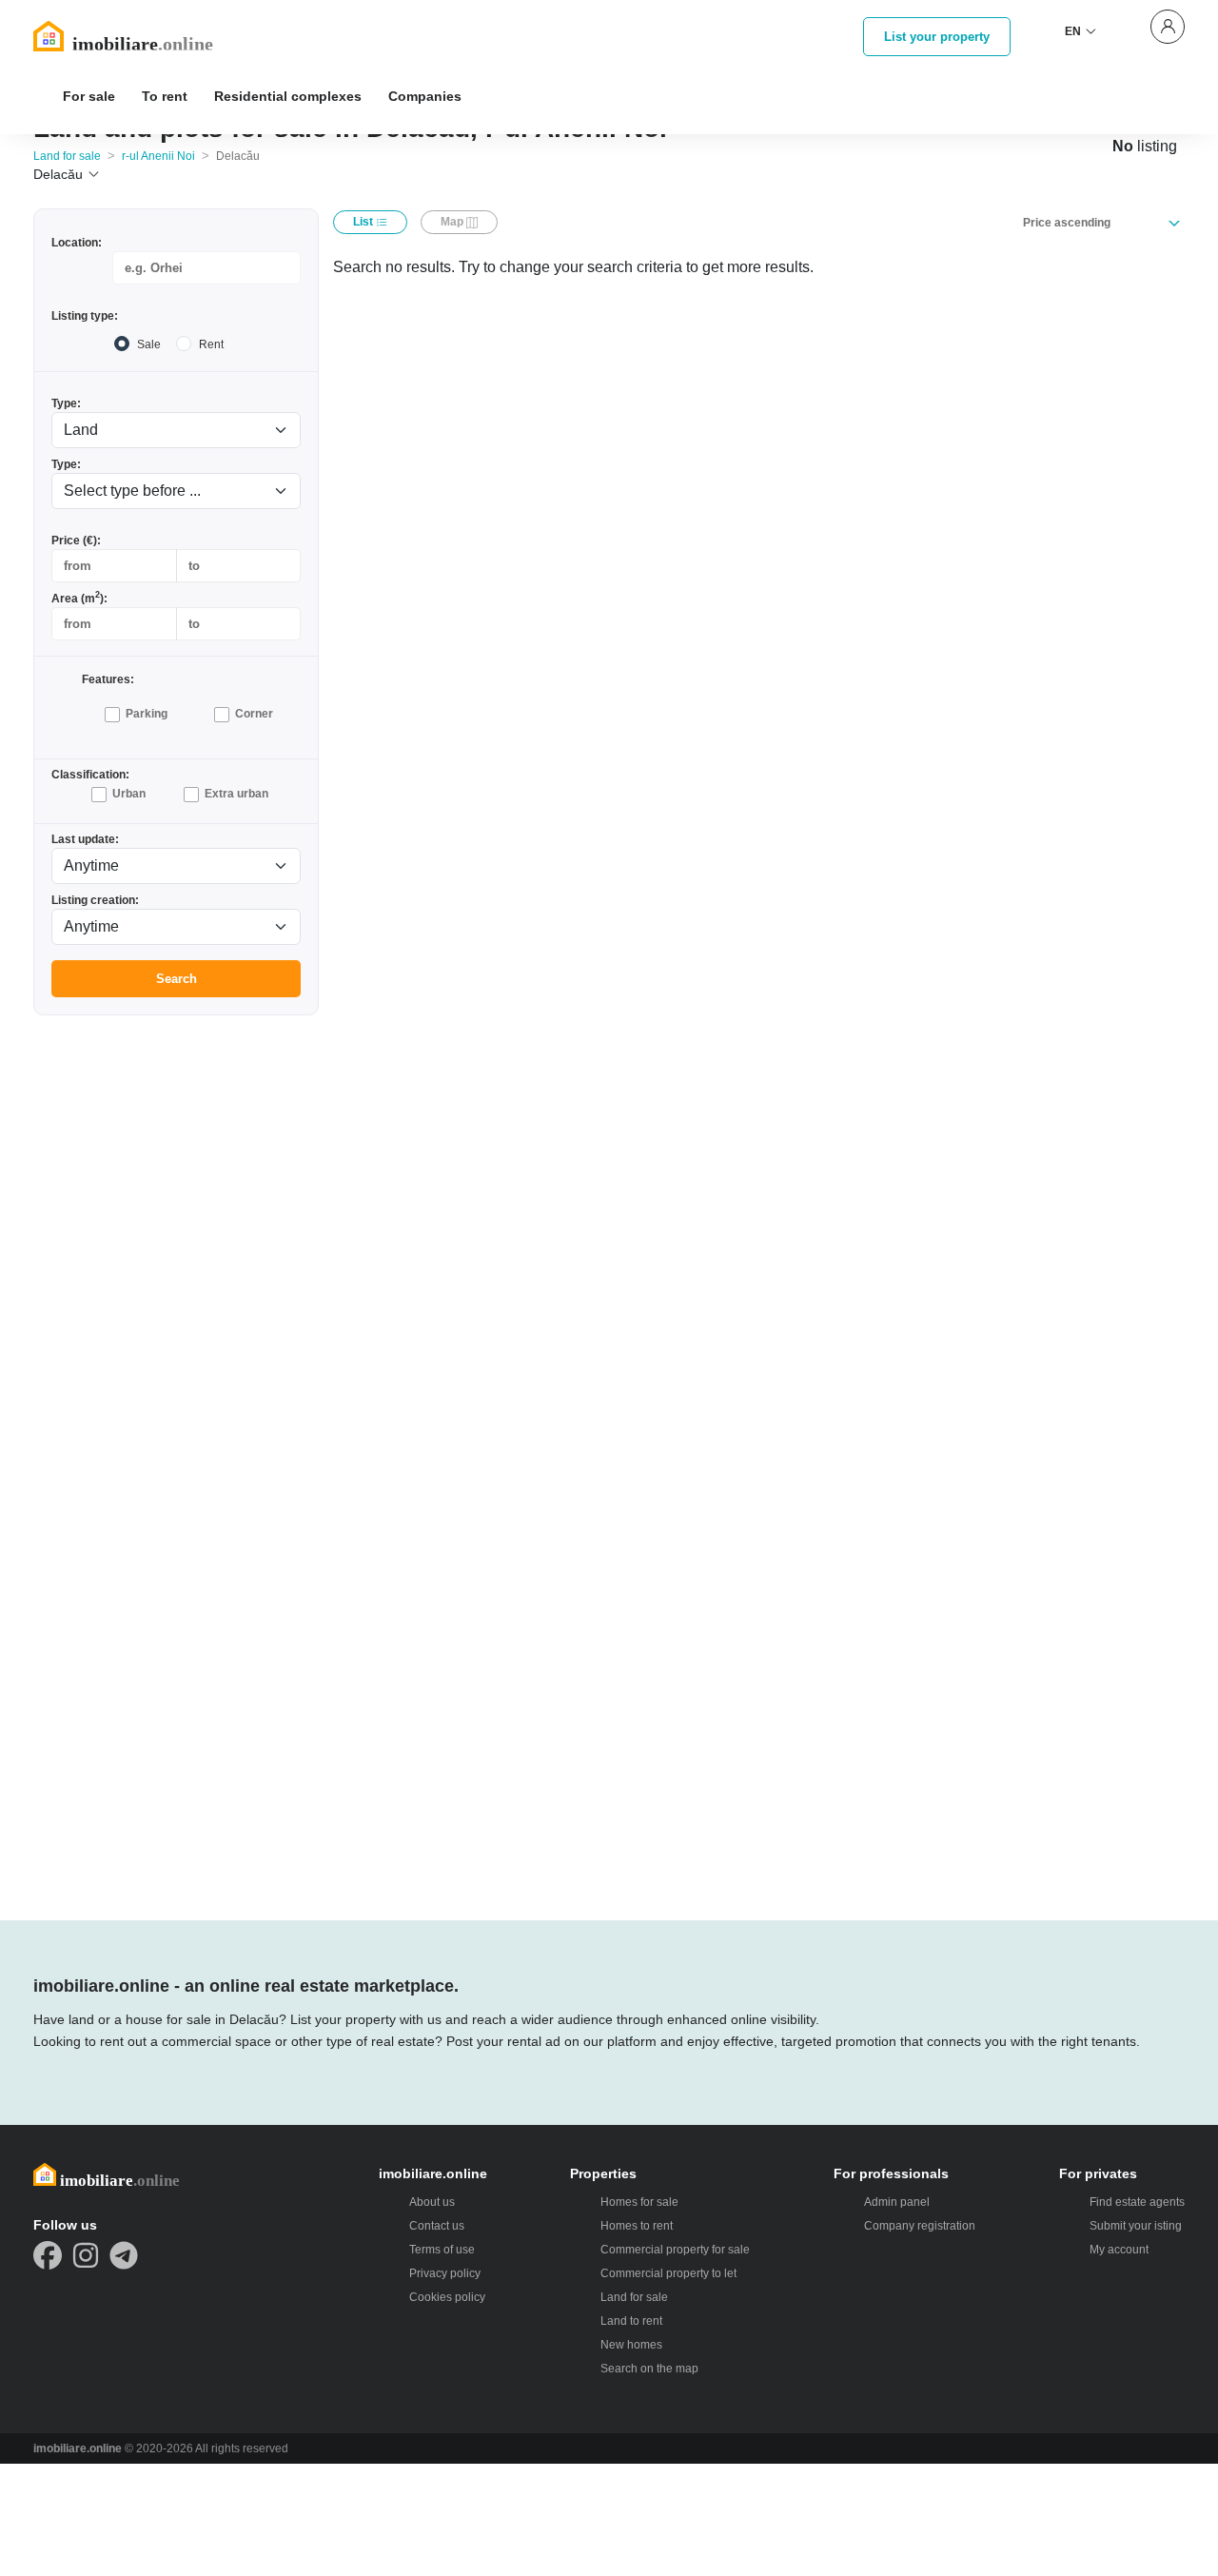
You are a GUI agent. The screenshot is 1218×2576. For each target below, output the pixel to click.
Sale (149, 344)
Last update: (85, 839)
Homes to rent (637, 2226)
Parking (147, 714)
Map (453, 222)
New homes (631, 2345)
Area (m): (79, 598)
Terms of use (442, 2250)
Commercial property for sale (675, 2250)
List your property (937, 37)
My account (1119, 2250)
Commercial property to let (668, 2273)
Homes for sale (639, 2202)
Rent (211, 344)
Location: (77, 243)
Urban (129, 794)
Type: (66, 403)
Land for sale (67, 156)
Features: (108, 679)
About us (432, 2202)
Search (177, 979)
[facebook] (48, 2255)
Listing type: (85, 316)
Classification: (90, 775)
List (364, 222)
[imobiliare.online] (148, 36)
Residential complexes (288, 96)
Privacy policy (445, 2273)
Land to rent (631, 2321)
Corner (254, 714)
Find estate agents (1137, 2202)
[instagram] (86, 2255)
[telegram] (124, 2255)
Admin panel (897, 2202)
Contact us (437, 2226)
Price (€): (76, 541)
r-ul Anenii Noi (158, 156)
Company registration (920, 2226)
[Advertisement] (176, 1316)
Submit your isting (1136, 2226)
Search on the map (649, 2369)
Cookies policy (447, 2297)
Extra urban (236, 794)
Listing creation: (95, 900)
